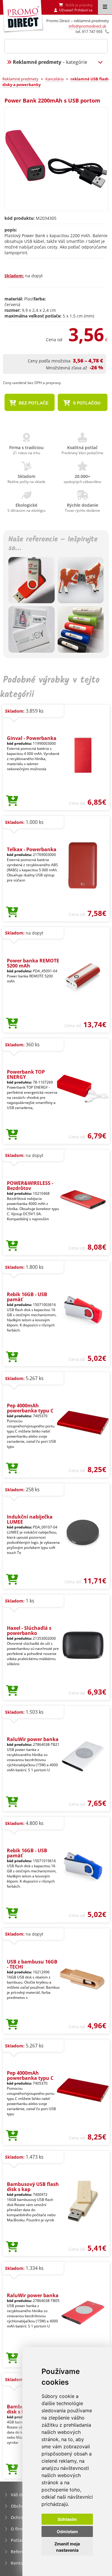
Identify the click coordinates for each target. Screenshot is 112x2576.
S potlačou (86, 403)
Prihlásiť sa (83, 10)
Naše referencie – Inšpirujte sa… (53, 544)
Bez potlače (33, 403)
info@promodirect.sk (88, 26)
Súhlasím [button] (67, 2519)
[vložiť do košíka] (12, 801)
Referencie (22, 2552)
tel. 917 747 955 (89, 31)
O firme (18, 2529)
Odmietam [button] (67, 2531)
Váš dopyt (21, 2495)
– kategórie (50, 62)
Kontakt (19, 2563)
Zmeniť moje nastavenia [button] (67, 2547)
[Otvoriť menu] (105, 7)
